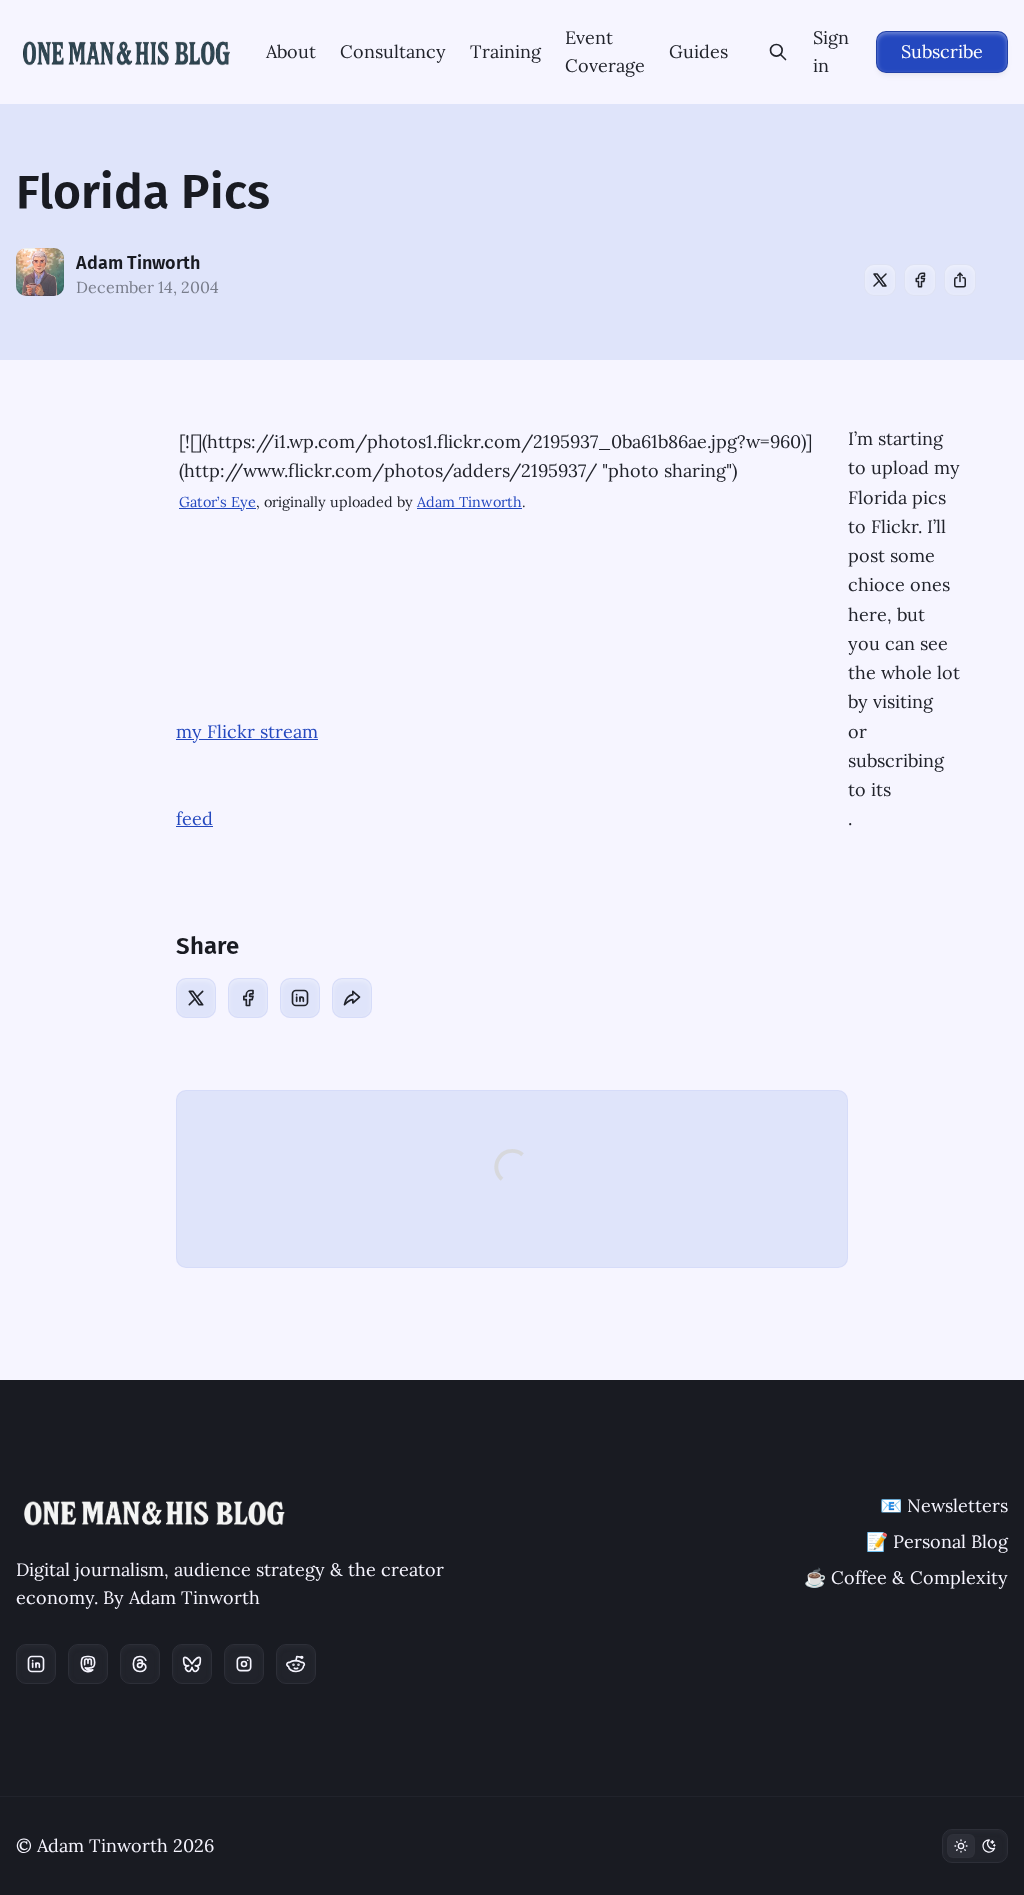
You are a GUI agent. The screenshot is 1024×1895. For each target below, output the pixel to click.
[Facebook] (920, 280)
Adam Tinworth (138, 263)
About (291, 51)
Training (505, 51)
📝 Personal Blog (937, 1541)
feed (194, 818)
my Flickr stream (247, 731)
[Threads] (140, 1664)
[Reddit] (296, 1664)
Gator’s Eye (217, 502)
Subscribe (942, 51)
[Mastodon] (88, 1664)
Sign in (831, 51)
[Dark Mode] (975, 1846)
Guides (698, 51)
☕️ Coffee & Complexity (906, 1577)
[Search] (778, 52)
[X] (880, 280)
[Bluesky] (192, 1664)
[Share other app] (960, 280)
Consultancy (393, 51)
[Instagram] (244, 1664)
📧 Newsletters (944, 1505)
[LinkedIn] (300, 998)
